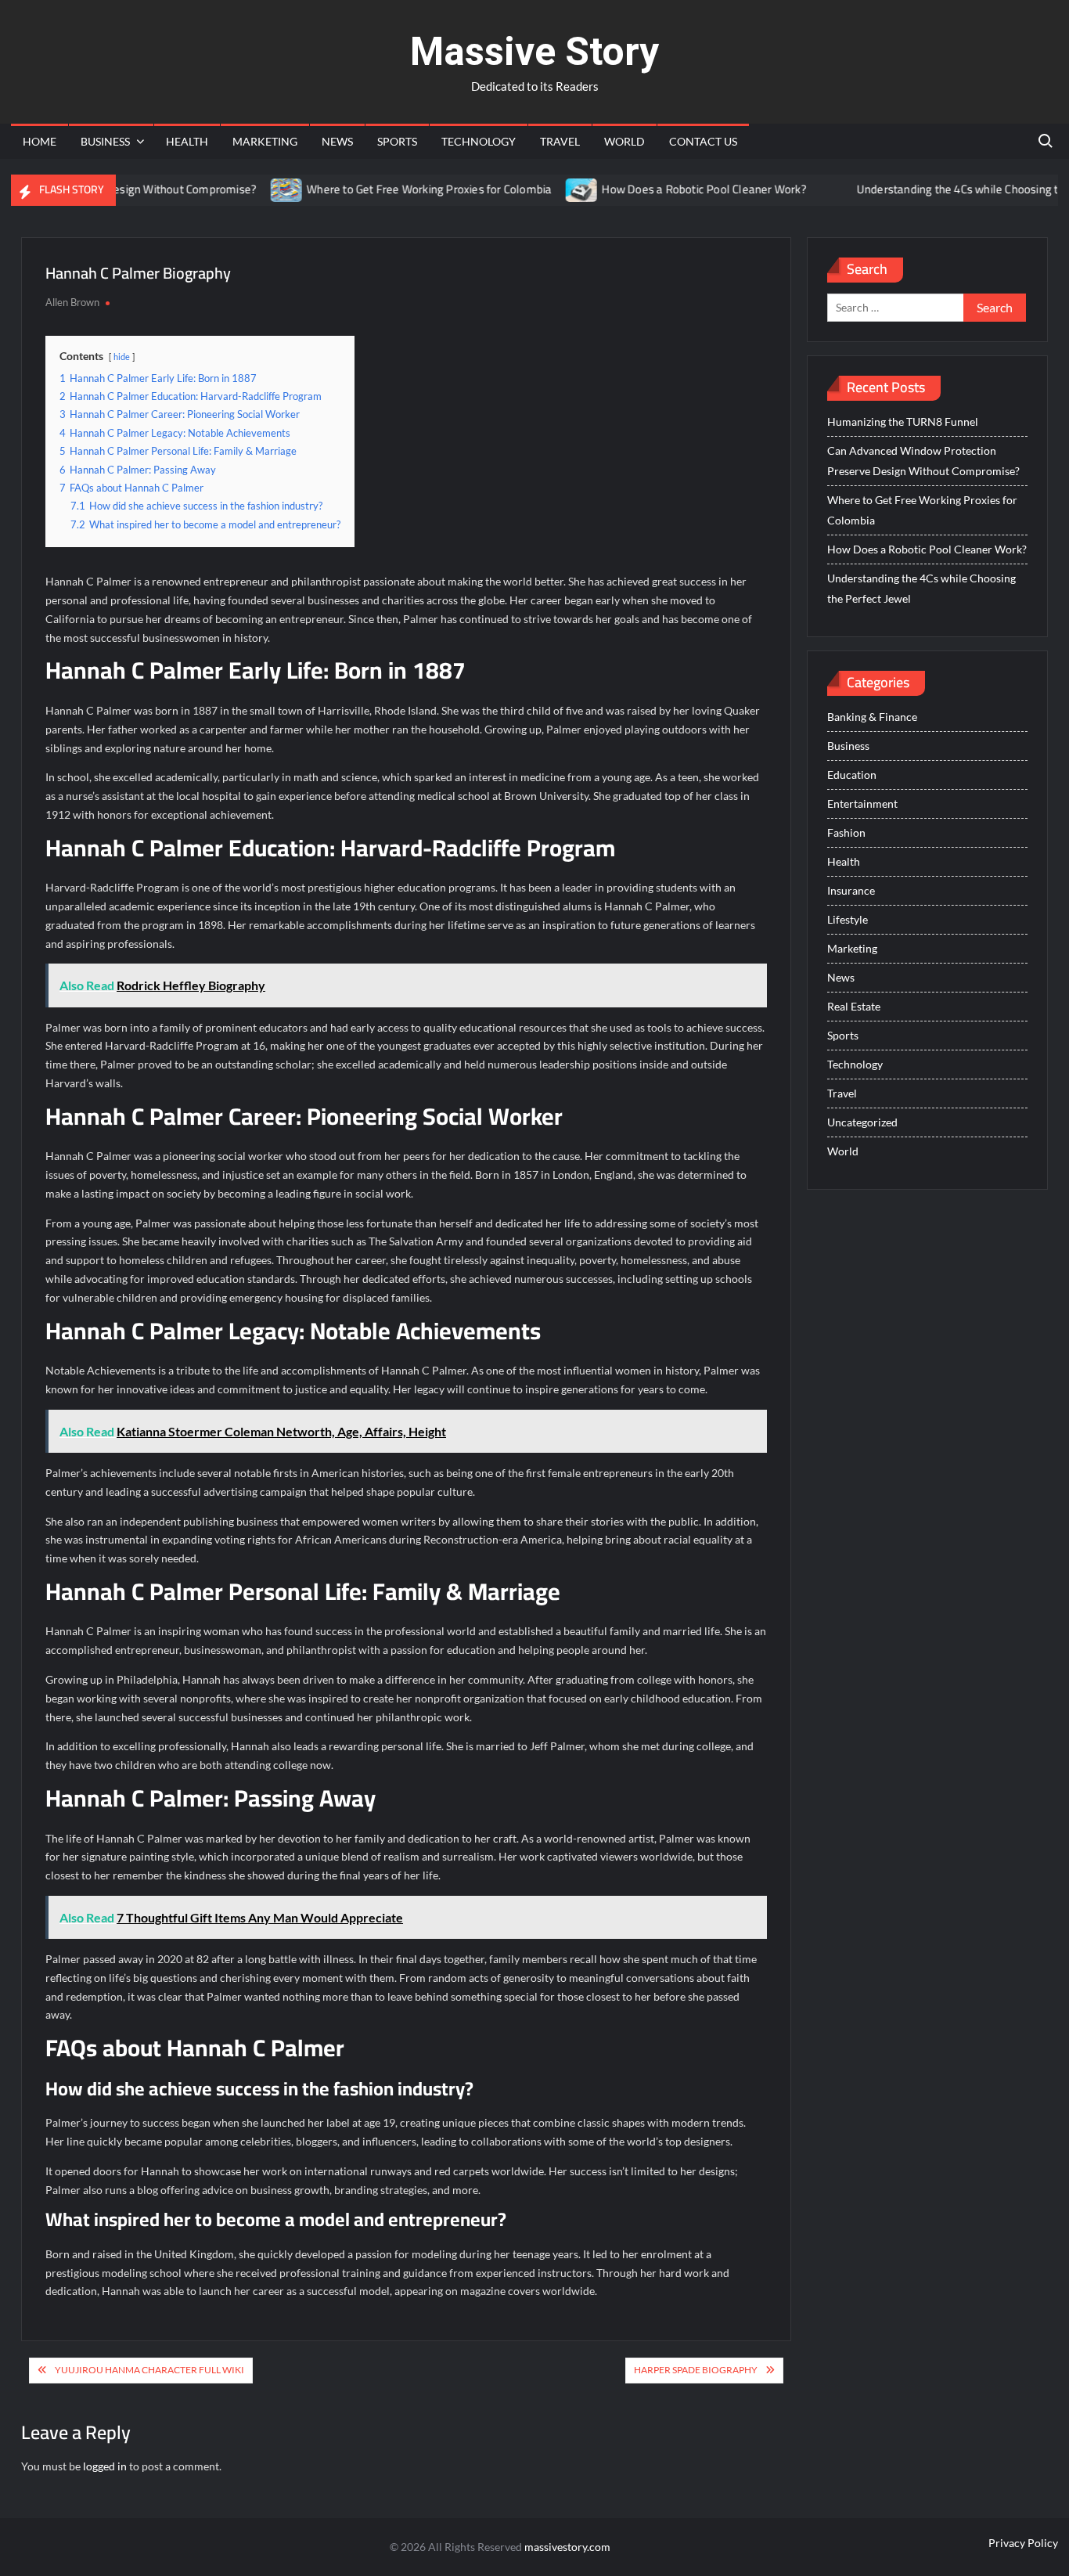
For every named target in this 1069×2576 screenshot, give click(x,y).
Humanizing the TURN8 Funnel (903, 422)
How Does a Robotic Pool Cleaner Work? (664, 189)
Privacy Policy (1023, 2543)
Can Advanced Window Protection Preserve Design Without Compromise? (923, 461)
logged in (105, 2466)
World (624, 141)
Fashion (846, 832)
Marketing (265, 141)
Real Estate (854, 1006)
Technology (479, 141)
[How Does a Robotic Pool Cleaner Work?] (543, 189)
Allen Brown (72, 302)
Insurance (851, 890)
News (337, 141)
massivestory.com (567, 2547)
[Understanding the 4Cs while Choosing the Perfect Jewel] (797, 189)
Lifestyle (848, 919)
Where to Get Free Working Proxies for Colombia (389, 189)
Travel (560, 141)
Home (40, 141)
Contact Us (703, 141)
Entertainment (862, 803)
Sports (397, 141)
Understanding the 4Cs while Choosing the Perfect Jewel (921, 588)
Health (187, 141)
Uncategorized (862, 1122)
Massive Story (534, 52)
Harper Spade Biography (696, 2370)
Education (852, 775)
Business (105, 141)
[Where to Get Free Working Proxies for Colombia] (248, 189)
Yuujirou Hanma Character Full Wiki (149, 2370)
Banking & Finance (872, 717)
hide (122, 357)
